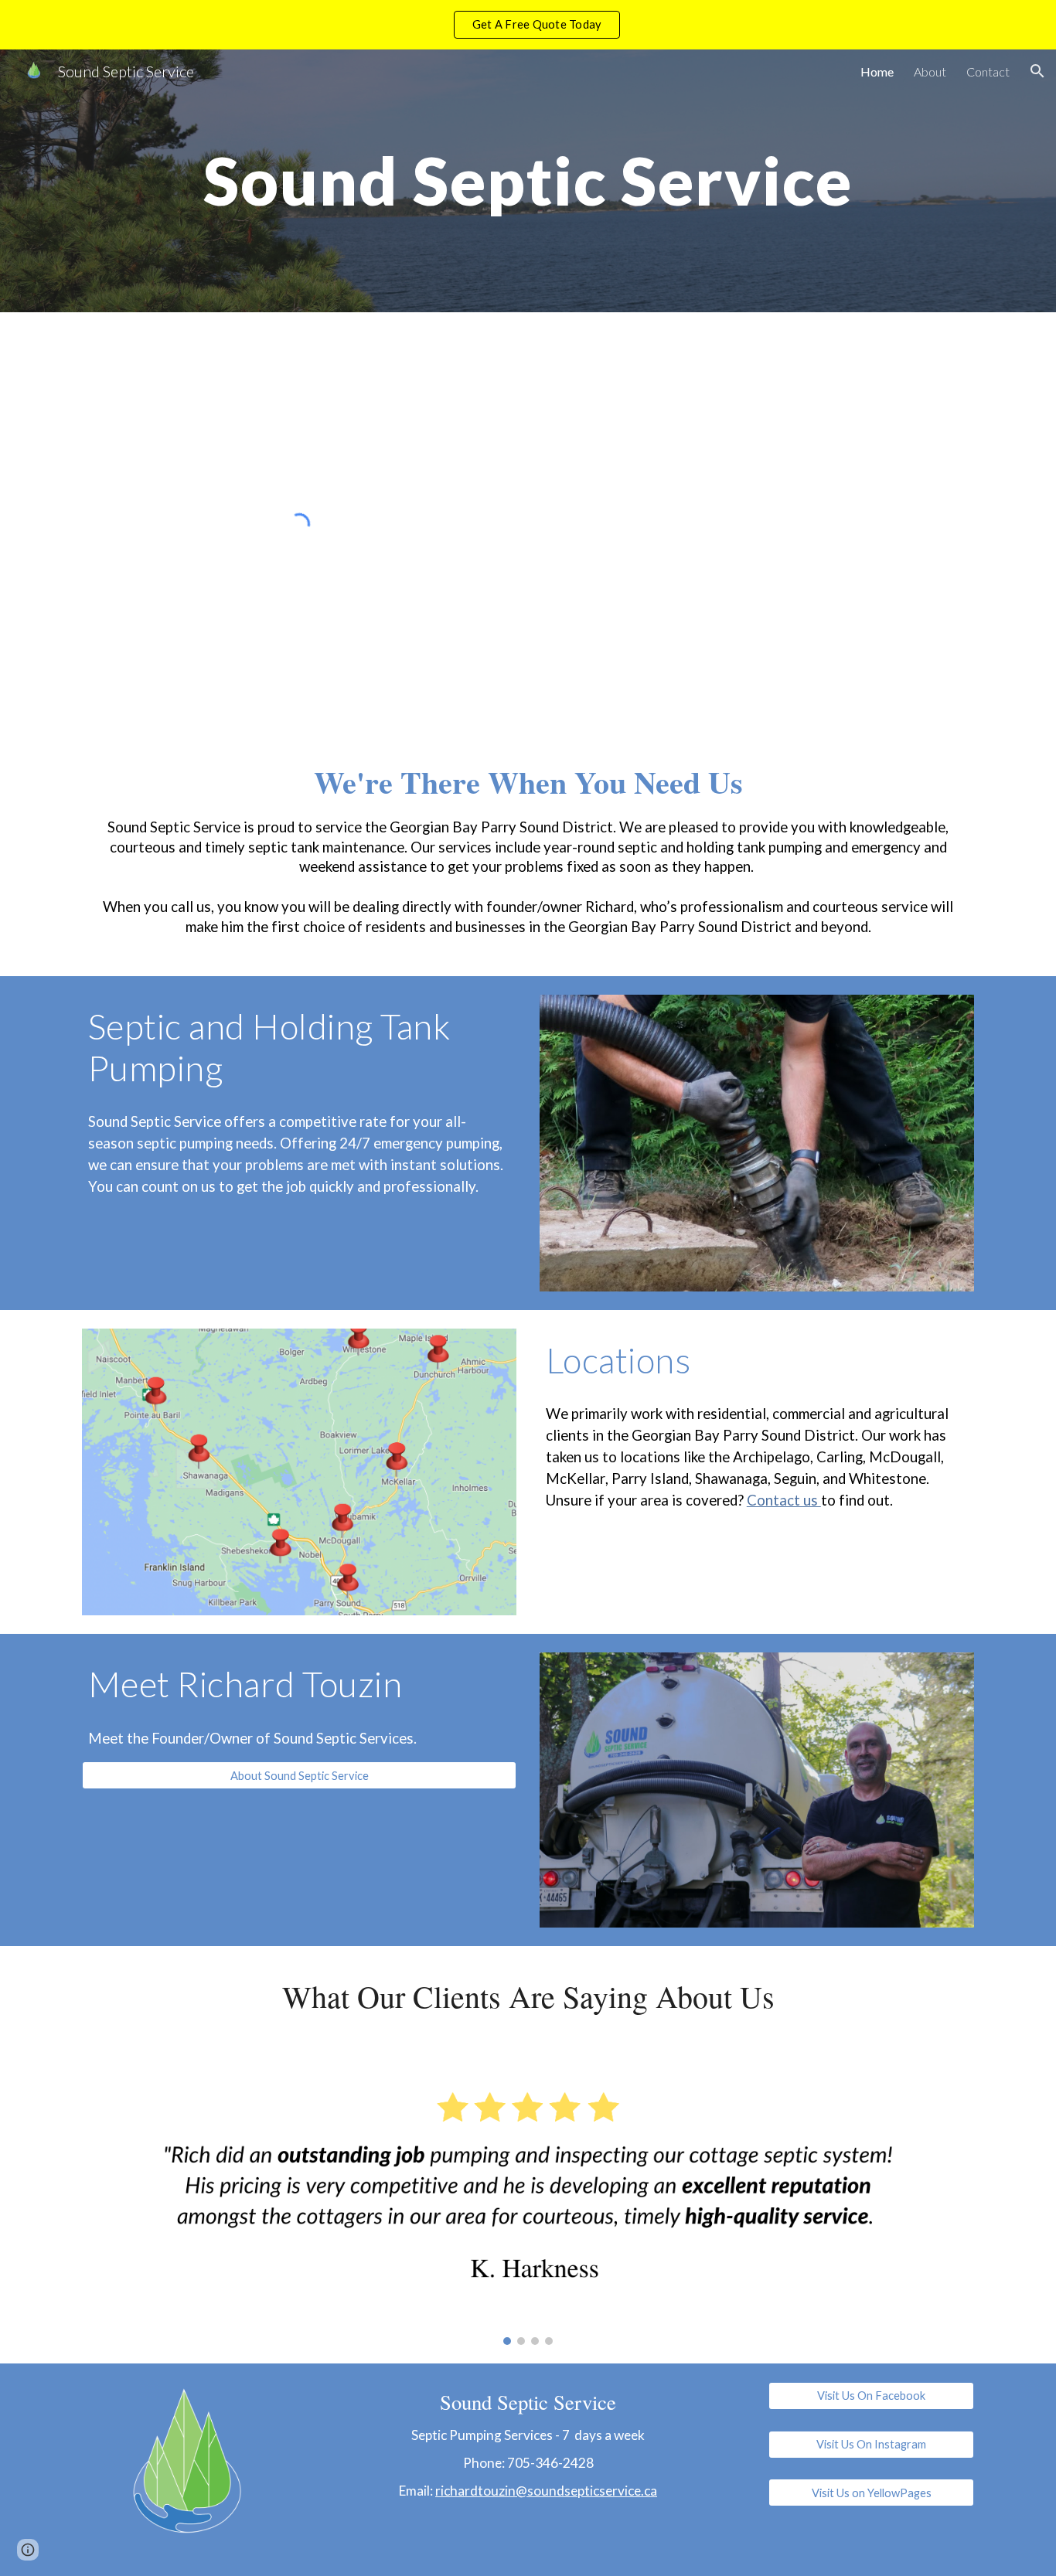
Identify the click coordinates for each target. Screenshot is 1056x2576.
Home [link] (877, 71)
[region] (528, 25)
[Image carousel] (528, 2205)
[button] (1037, 71)
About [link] (930, 71)
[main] (528, 180)
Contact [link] (988, 71)
